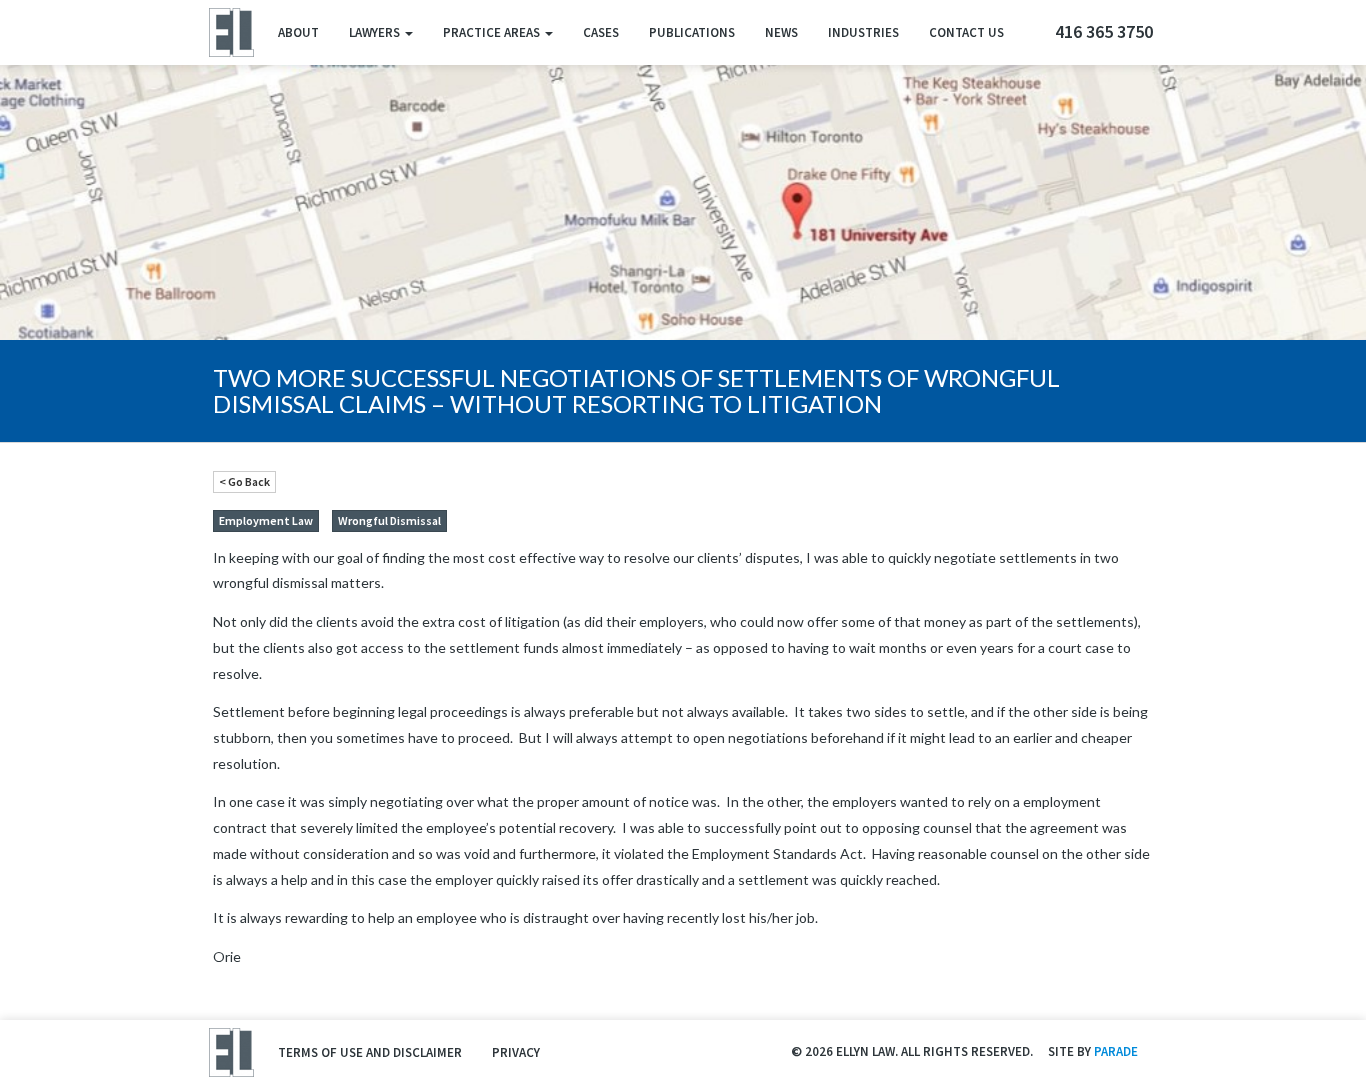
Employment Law (266, 520)
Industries (863, 32)
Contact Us (966, 32)
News (781, 32)
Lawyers (376, 32)
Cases (601, 32)
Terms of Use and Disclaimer (370, 1052)
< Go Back (244, 481)
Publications (692, 32)
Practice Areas (493, 32)
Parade (1116, 1051)
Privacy (516, 1052)
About (298, 32)
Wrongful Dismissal (389, 520)
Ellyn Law (230, 32)
